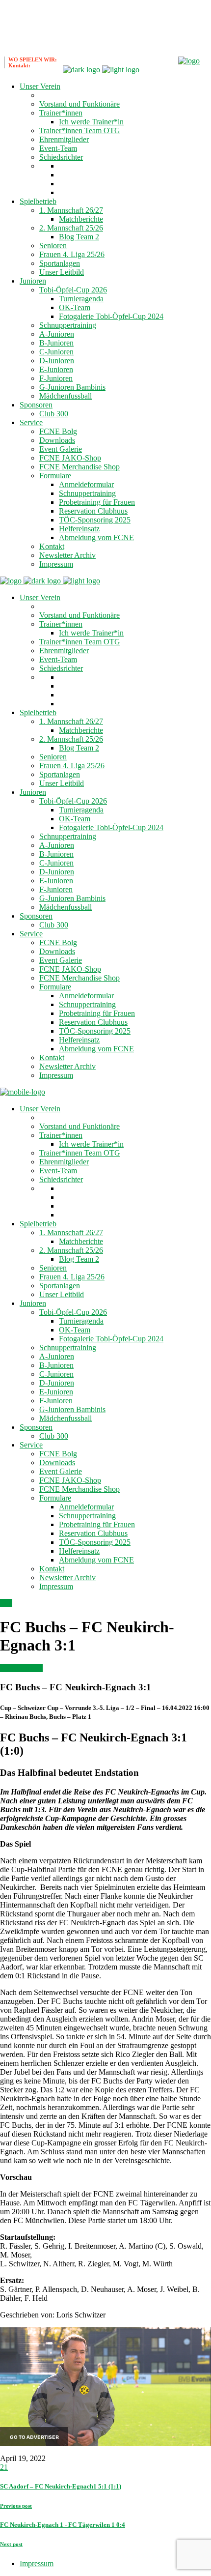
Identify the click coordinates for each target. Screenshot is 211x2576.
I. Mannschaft (21, 1668)
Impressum (37, 2563)
